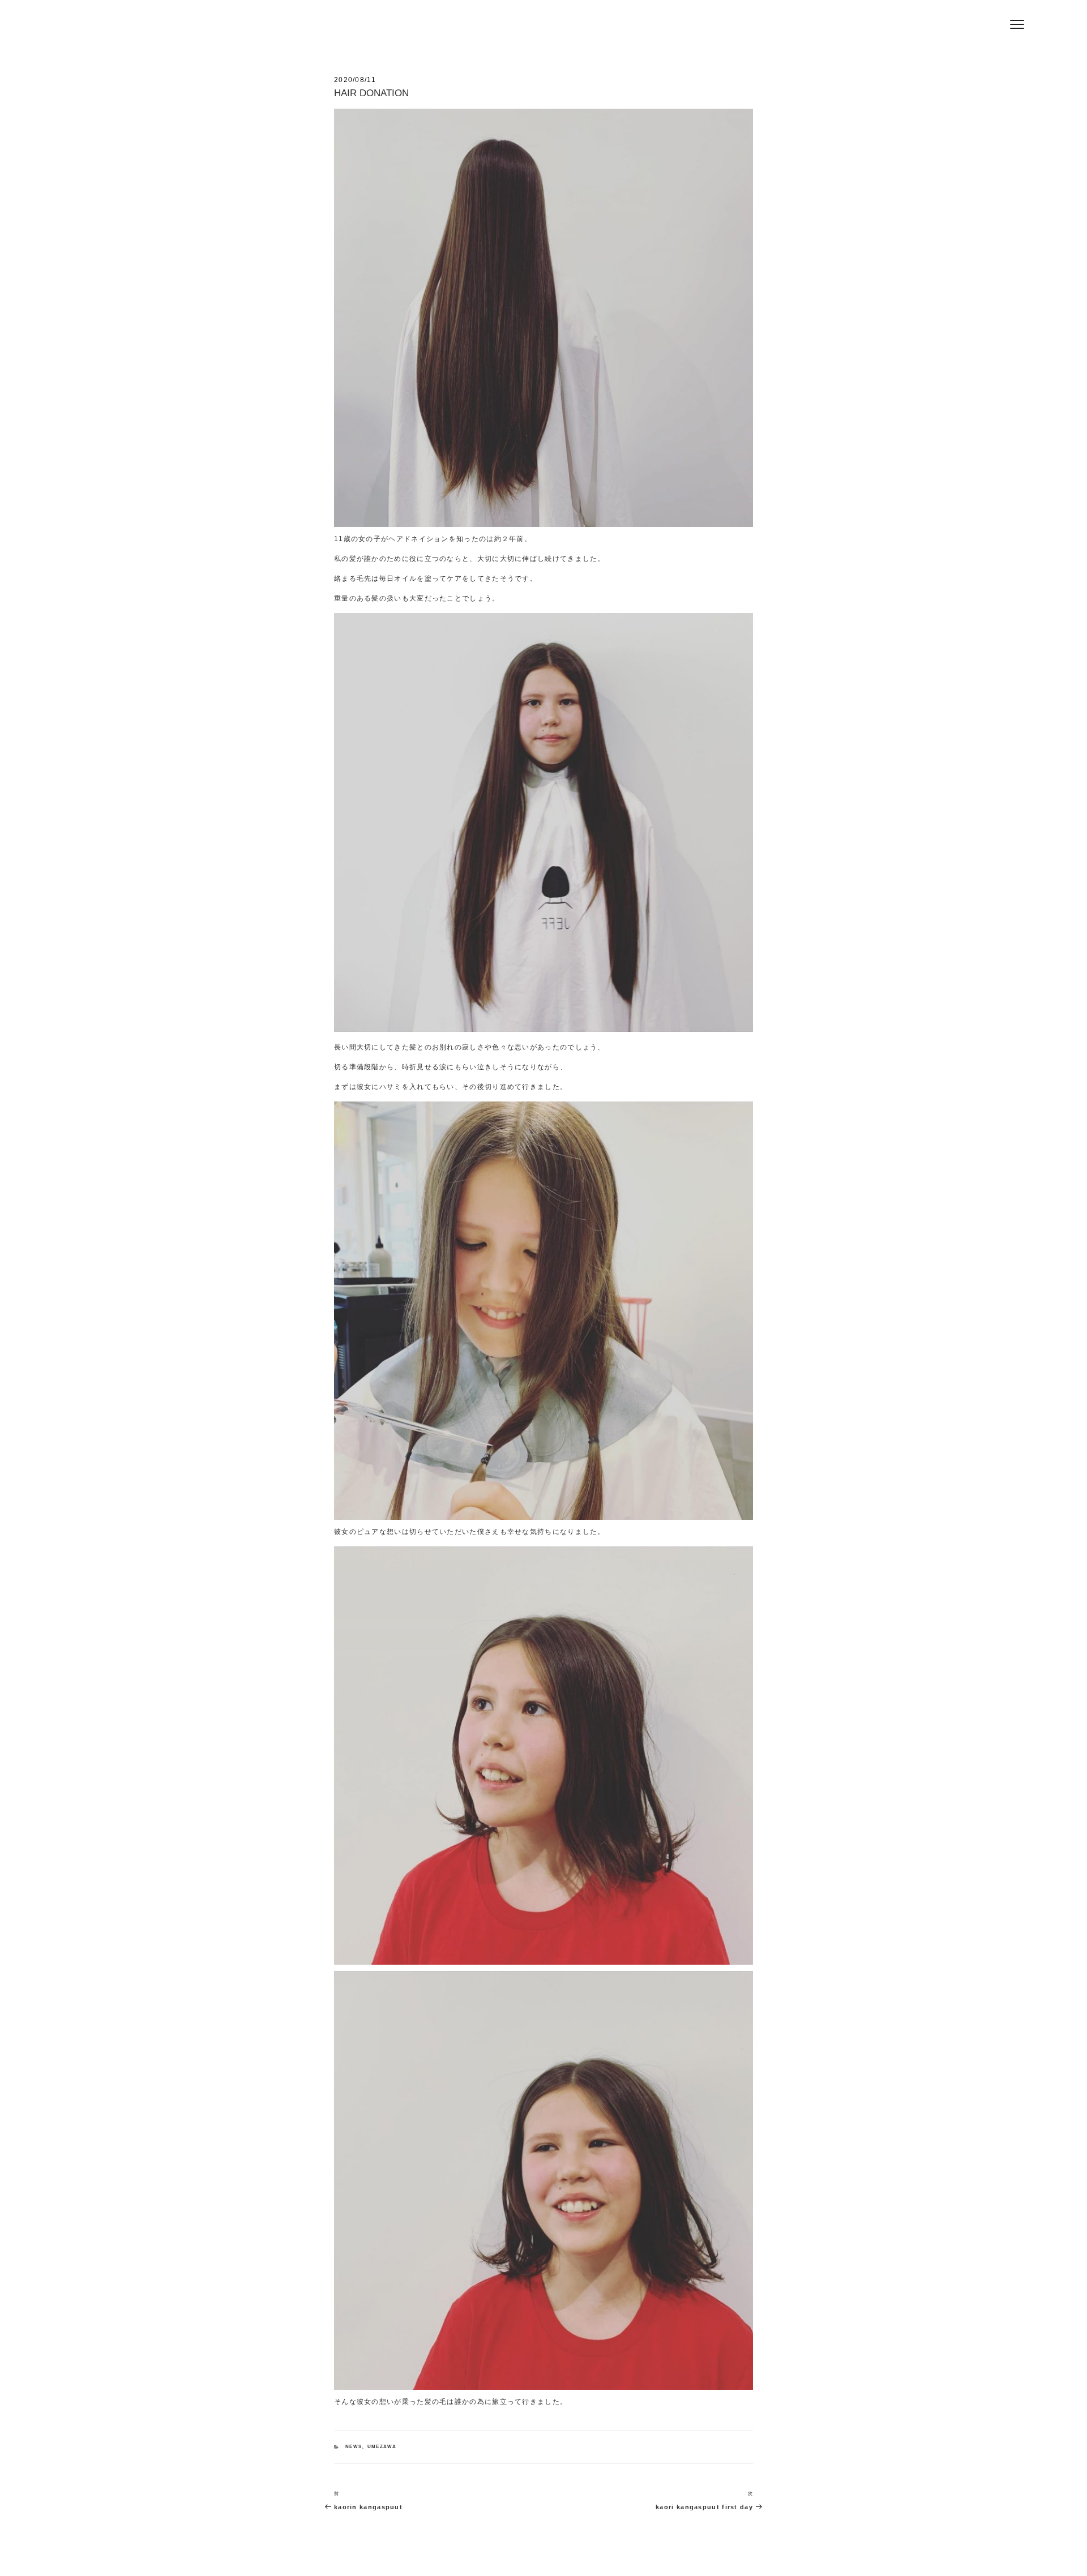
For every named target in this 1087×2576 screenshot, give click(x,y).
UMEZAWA (382, 2447)
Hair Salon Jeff (352, 29)
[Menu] (1017, 24)
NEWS (354, 2447)
